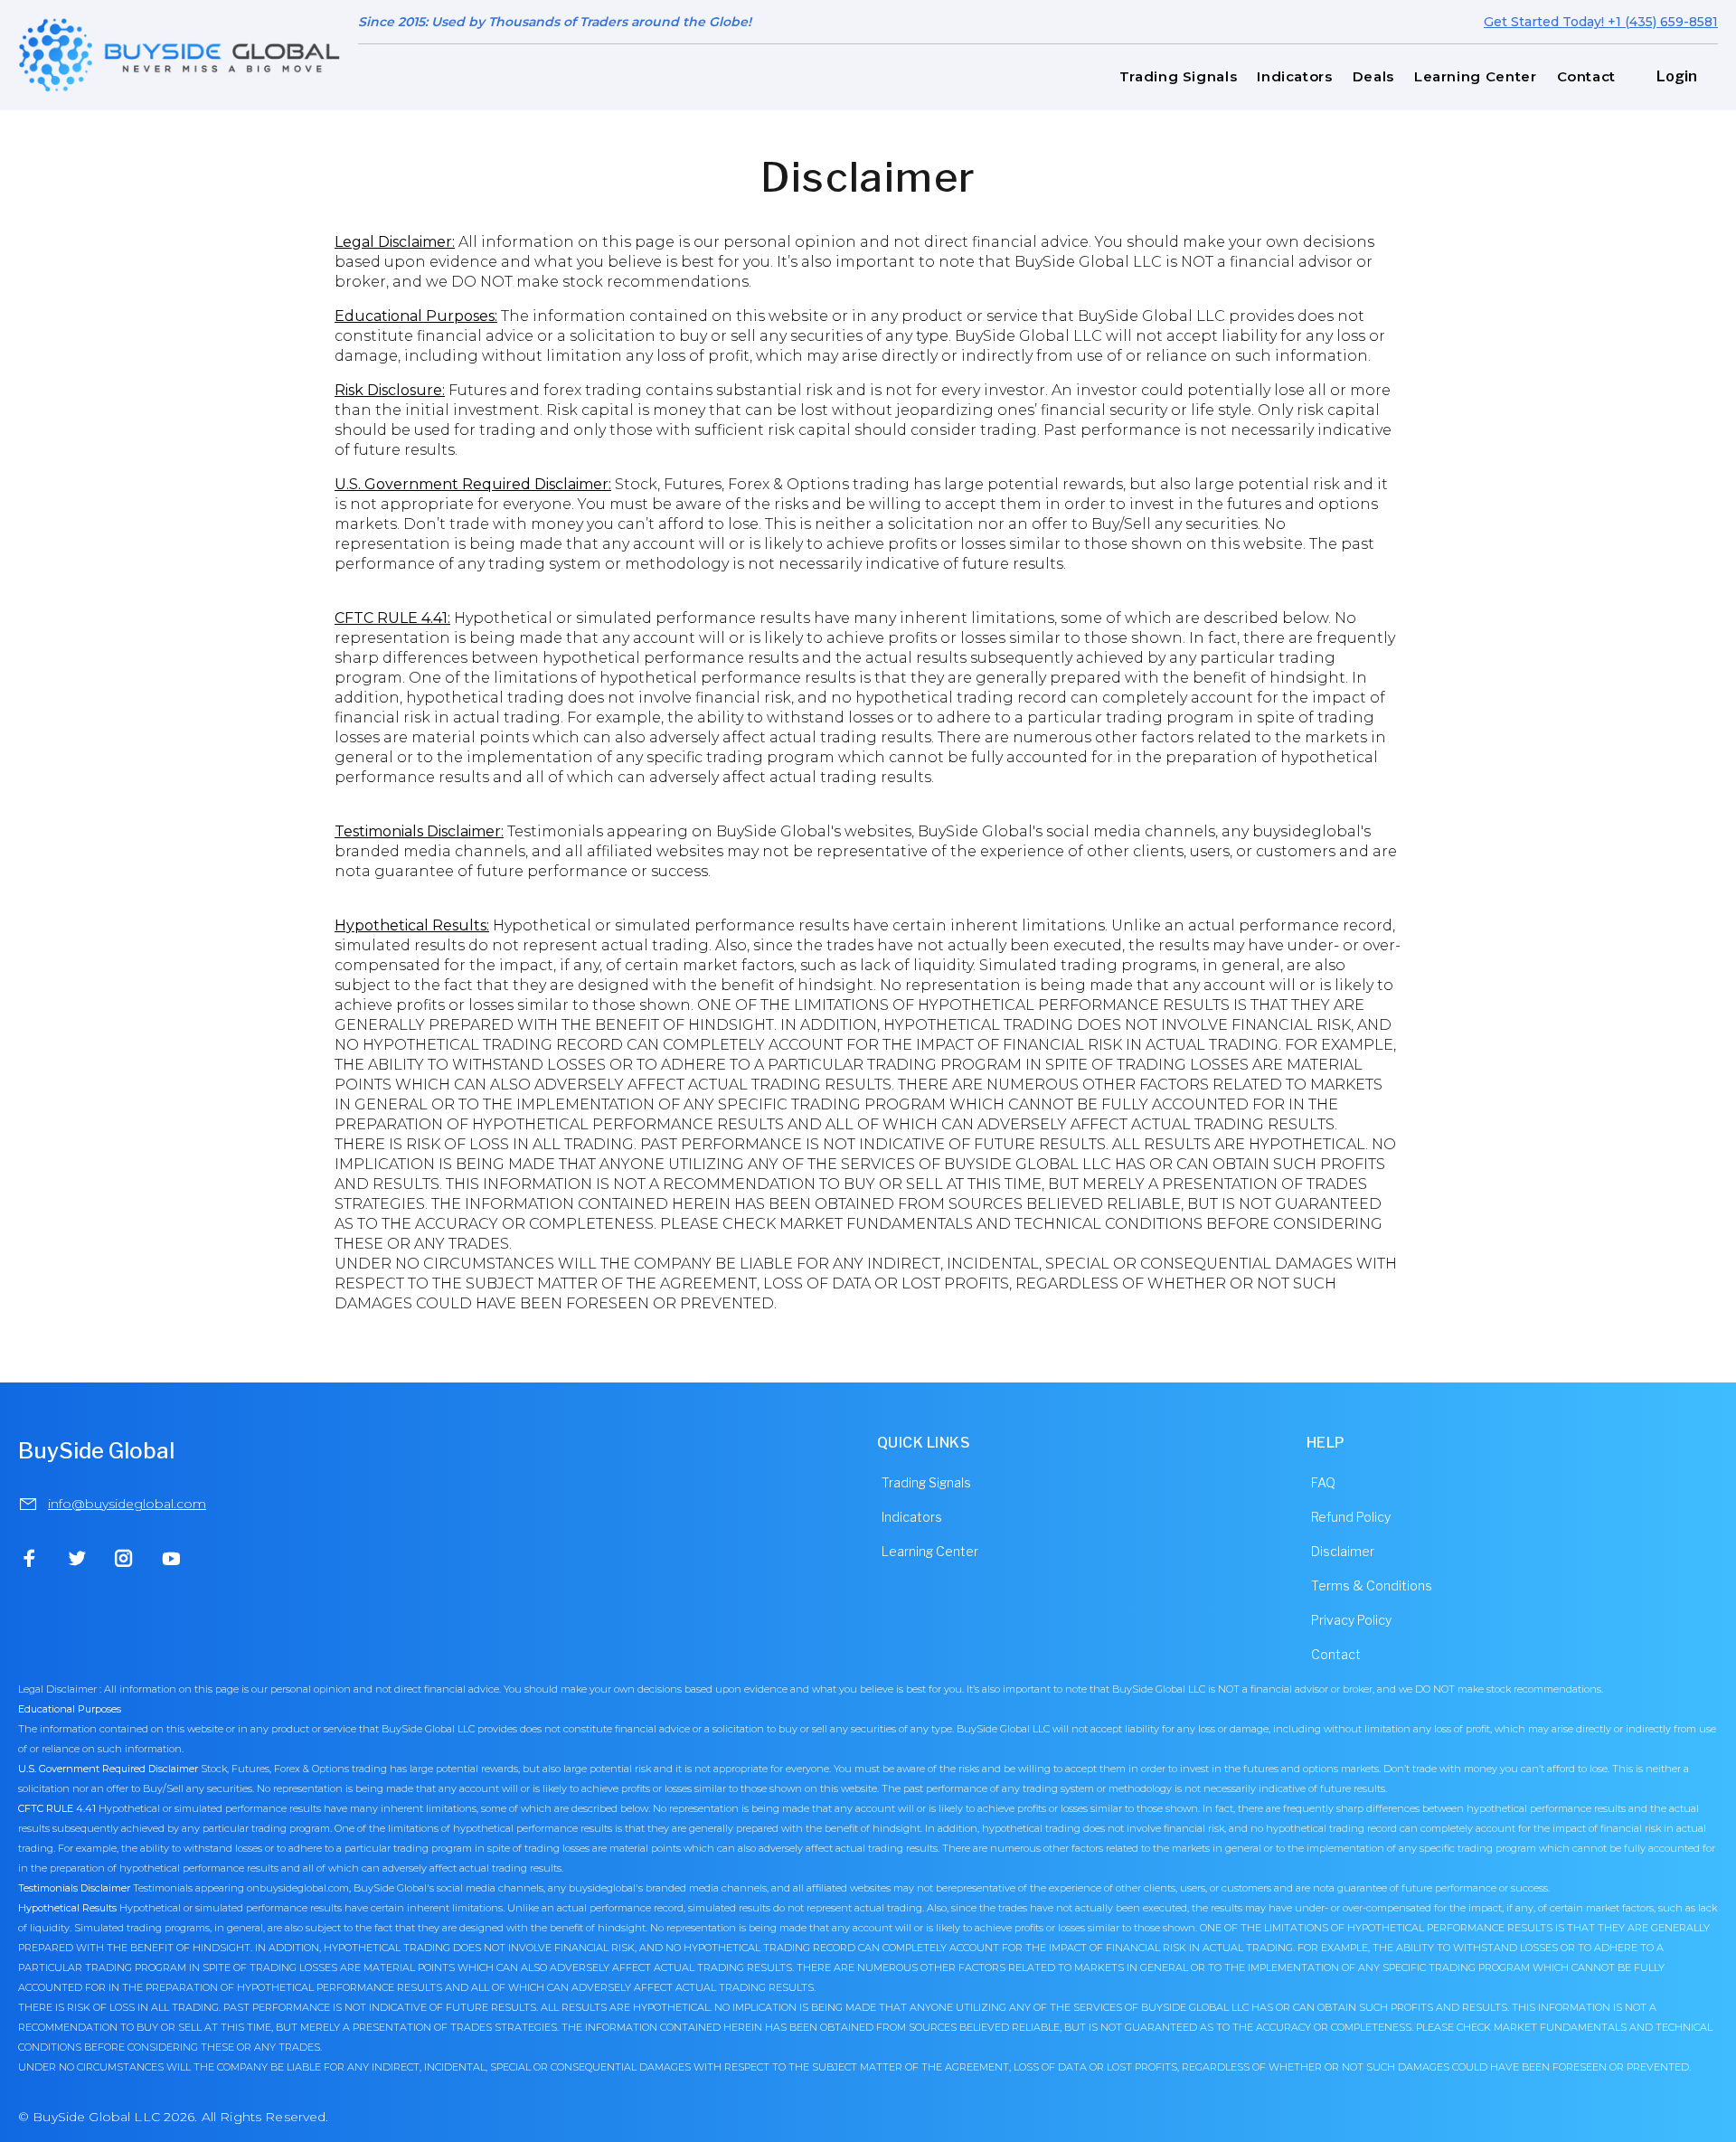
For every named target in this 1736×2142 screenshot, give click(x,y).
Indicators (912, 1517)
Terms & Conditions (1372, 1585)
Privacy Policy (1351, 1620)
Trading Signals (926, 1482)
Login (1677, 76)
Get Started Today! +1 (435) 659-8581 (1601, 22)
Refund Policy (1351, 1517)
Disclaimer (1343, 1551)
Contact (1336, 1654)
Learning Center (930, 1551)
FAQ (1323, 1482)
